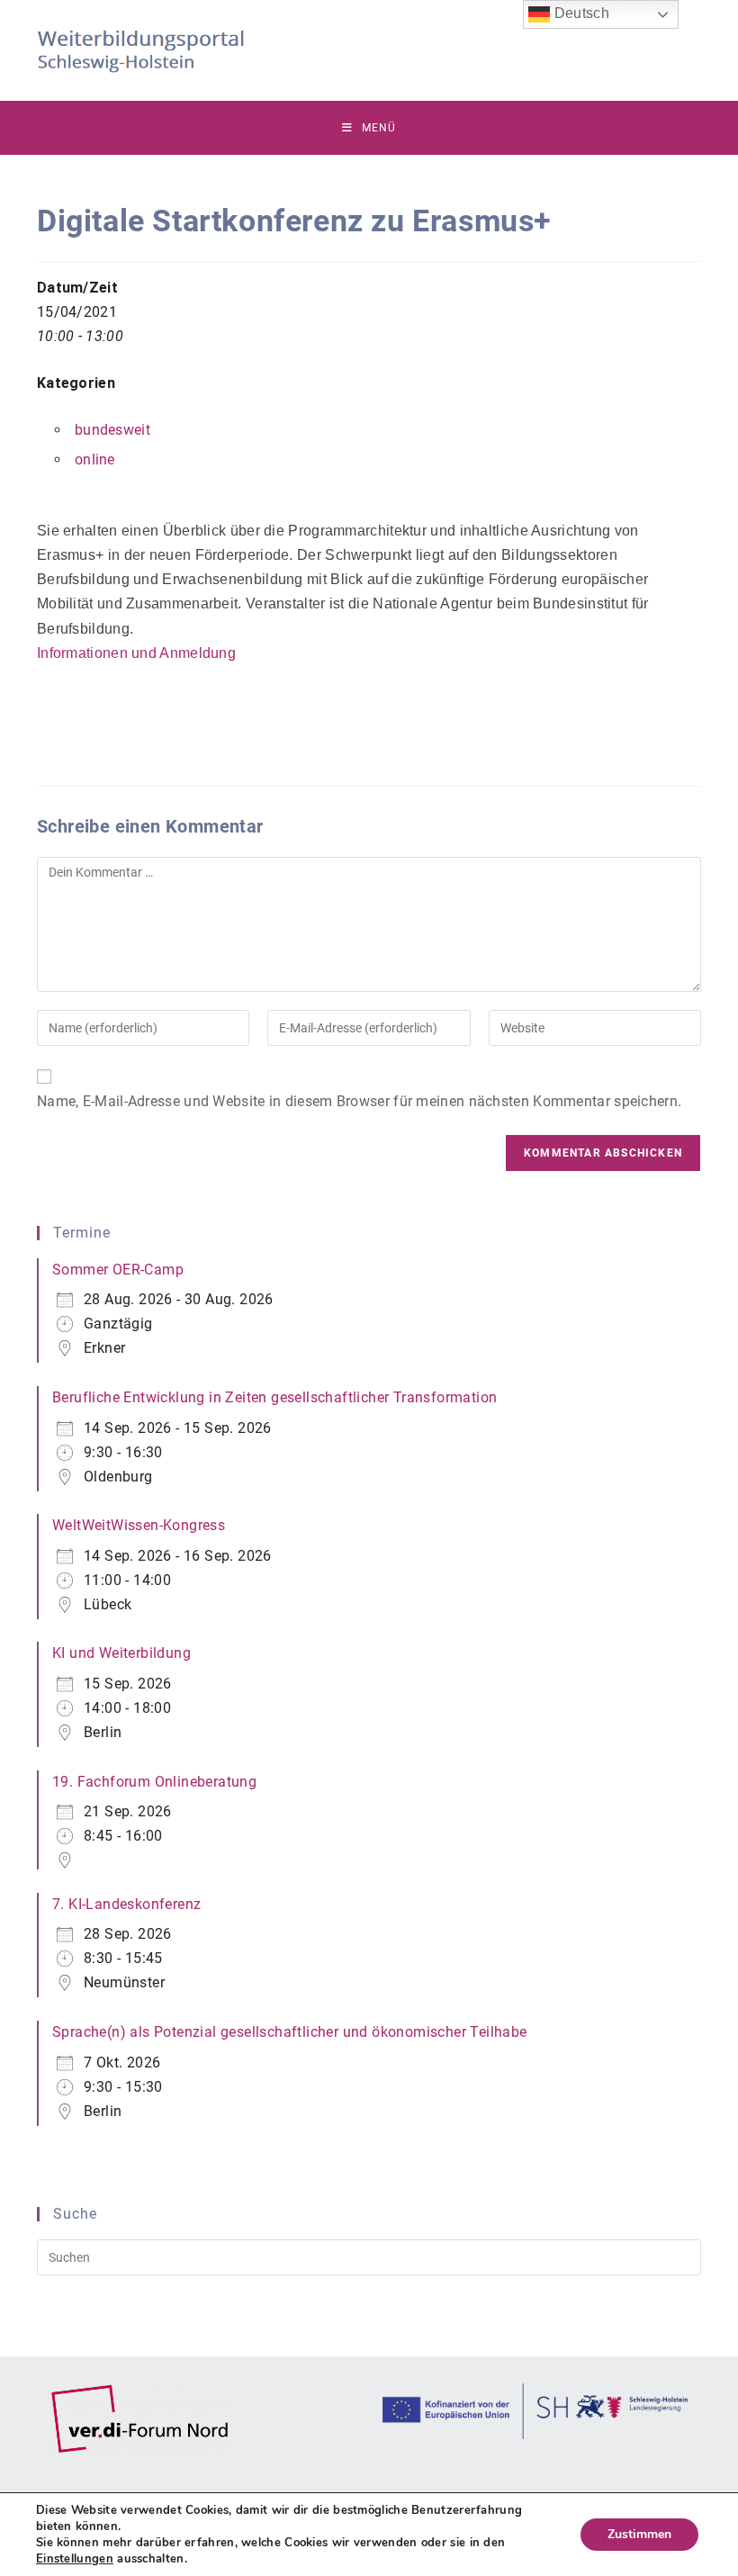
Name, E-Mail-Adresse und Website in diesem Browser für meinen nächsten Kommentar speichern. (359, 1101)
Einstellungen (75, 2559)
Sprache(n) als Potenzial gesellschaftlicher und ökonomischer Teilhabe (290, 2032)
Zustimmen (639, 2534)
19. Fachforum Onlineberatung (154, 1782)
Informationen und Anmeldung (136, 653)
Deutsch (579, 13)
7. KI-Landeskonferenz (126, 1904)
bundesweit (112, 430)
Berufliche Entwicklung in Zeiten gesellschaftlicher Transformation (274, 1397)
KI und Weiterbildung (121, 1653)
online (95, 459)
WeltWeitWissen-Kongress (139, 1525)
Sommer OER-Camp (118, 1270)
